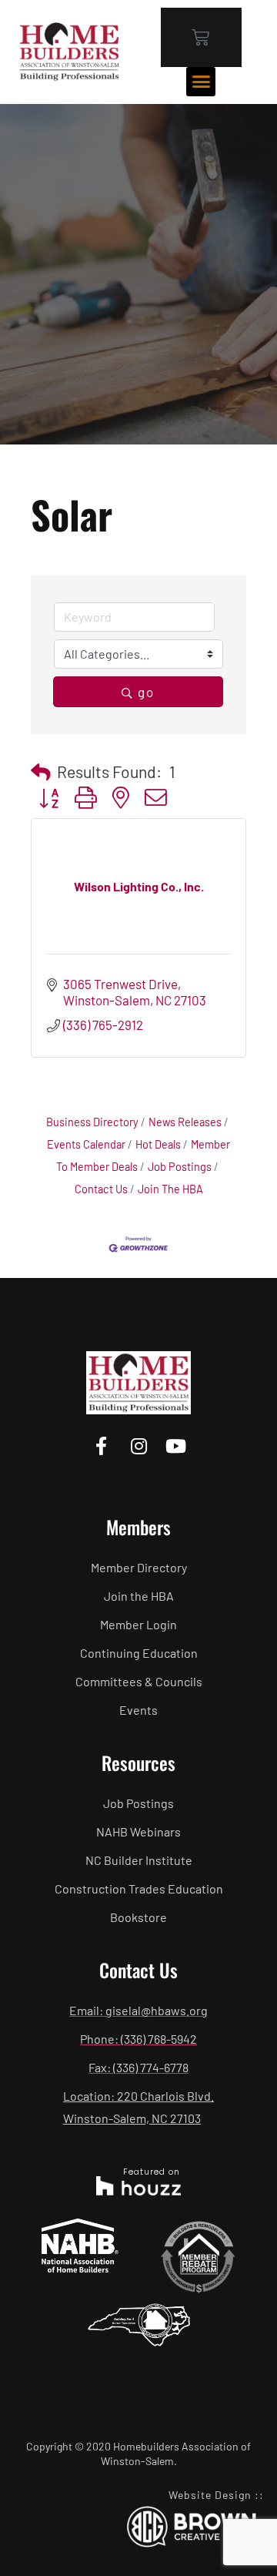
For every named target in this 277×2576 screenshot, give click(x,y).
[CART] (201, 37)
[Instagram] (138, 1446)
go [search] (146, 692)
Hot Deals (158, 1144)
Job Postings (180, 1167)
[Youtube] (176, 1446)
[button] (201, 82)
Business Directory (92, 1122)
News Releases (185, 1122)
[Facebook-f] (101, 1446)
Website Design (210, 2495)
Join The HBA (170, 1189)
